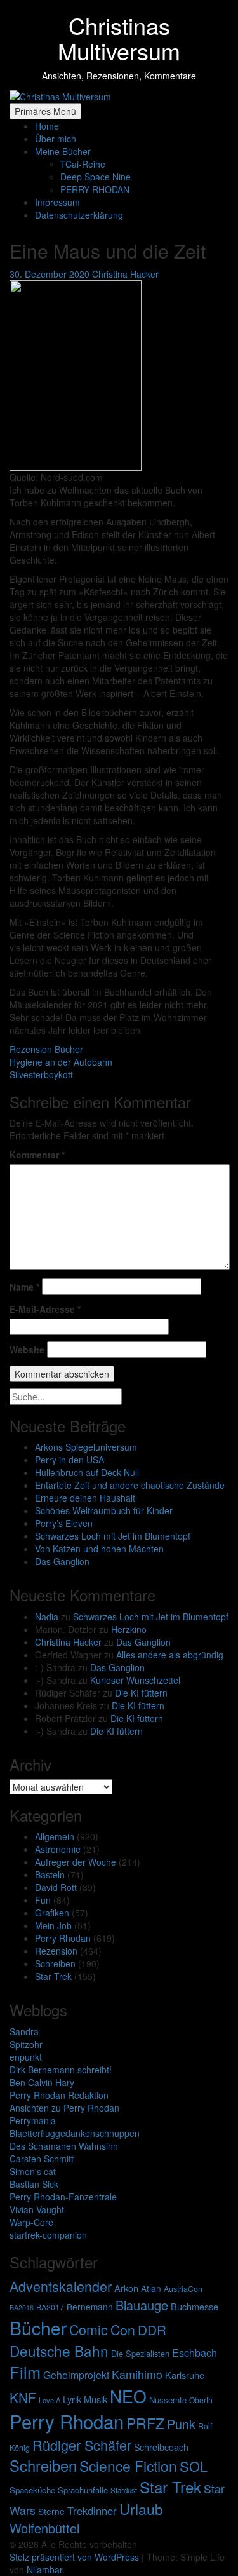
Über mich (56, 139)
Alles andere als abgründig (170, 1655)
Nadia (47, 1617)
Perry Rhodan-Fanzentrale (63, 2197)
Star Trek (53, 1976)
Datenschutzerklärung (79, 215)
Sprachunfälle (83, 2490)
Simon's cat (33, 2171)
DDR (152, 2329)
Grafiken (52, 1913)
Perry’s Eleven (64, 1523)
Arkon (126, 2288)
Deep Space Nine (96, 177)
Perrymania (33, 2120)
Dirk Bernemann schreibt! (61, 2070)
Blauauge (142, 2305)
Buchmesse (195, 2306)
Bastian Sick (34, 2184)
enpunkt (26, 2057)
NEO (128, 2396)
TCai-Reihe (83, 164)
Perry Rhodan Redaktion (59, 2095)
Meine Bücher (63, 151)
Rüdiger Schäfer (82, 2445)
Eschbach (195, 2353)
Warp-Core (31, 2222)
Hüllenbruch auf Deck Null (87, 1472)
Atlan (151, 2288)
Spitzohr (26, 2044)
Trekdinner (92, 2511)
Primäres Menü (45, 111)
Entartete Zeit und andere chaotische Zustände (130, 1485)
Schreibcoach (161, 2447)
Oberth (201, 2400)
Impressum (57, 202)
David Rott (56, 1887)
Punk (181, 2424)
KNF (23, 2397)
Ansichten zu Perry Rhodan (64, 2108)
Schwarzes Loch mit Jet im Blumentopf (113, 1536)
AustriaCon (183, 2289)
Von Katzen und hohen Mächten (99, 1549)
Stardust (124, 2490)
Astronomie (58, 1849)
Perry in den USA (69, 1460)
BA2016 (22, 2308)
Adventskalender (61, 2286)
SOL (194, 2466)
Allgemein (55, 1836)
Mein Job (53, 1925)
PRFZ (145, 2423)
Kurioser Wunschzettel (135, 1680)
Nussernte (168, 2400)
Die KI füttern (141, 1693)
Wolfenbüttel (44, 2528)
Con (123, 2329)
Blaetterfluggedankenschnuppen (75, 2133)
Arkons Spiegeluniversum (86, 1447)
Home (47, 126)
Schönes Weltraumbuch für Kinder (104, 1510)
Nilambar (44, 2570)
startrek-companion (48, 2235)
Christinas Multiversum (119, 38)
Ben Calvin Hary (42, 2082)
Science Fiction (128, 2466)
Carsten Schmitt (42, 2159)
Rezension (56, 1951)
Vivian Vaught (37, 2209)
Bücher (38, 2327)
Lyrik (72, 2399)
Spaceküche (32, 2490)
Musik (96, 2399)
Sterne (51, 2511)
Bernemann (90, 2307)
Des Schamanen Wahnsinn (64, 2146)
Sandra (24, 2031)
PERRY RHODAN (95, 189)
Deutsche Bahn (59, 2350)
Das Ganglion (62, 1561)
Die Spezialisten (140, 2353)
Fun (43, 1900)
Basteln (50, 1874)
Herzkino (129, 1629)
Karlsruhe (185, 2375)
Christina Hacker (68, 1642)
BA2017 (50, 2307)
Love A (50, 2400)
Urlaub (141, 2509)
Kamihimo (137, 2374)
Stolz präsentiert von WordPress (76, 2557)
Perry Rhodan (63, 1938)
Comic (89, 2329)
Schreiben (55, 1963)
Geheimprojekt (76, 2375)
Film (25, 2372)
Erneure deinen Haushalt (85, 1498)
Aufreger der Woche (76, 1862)
